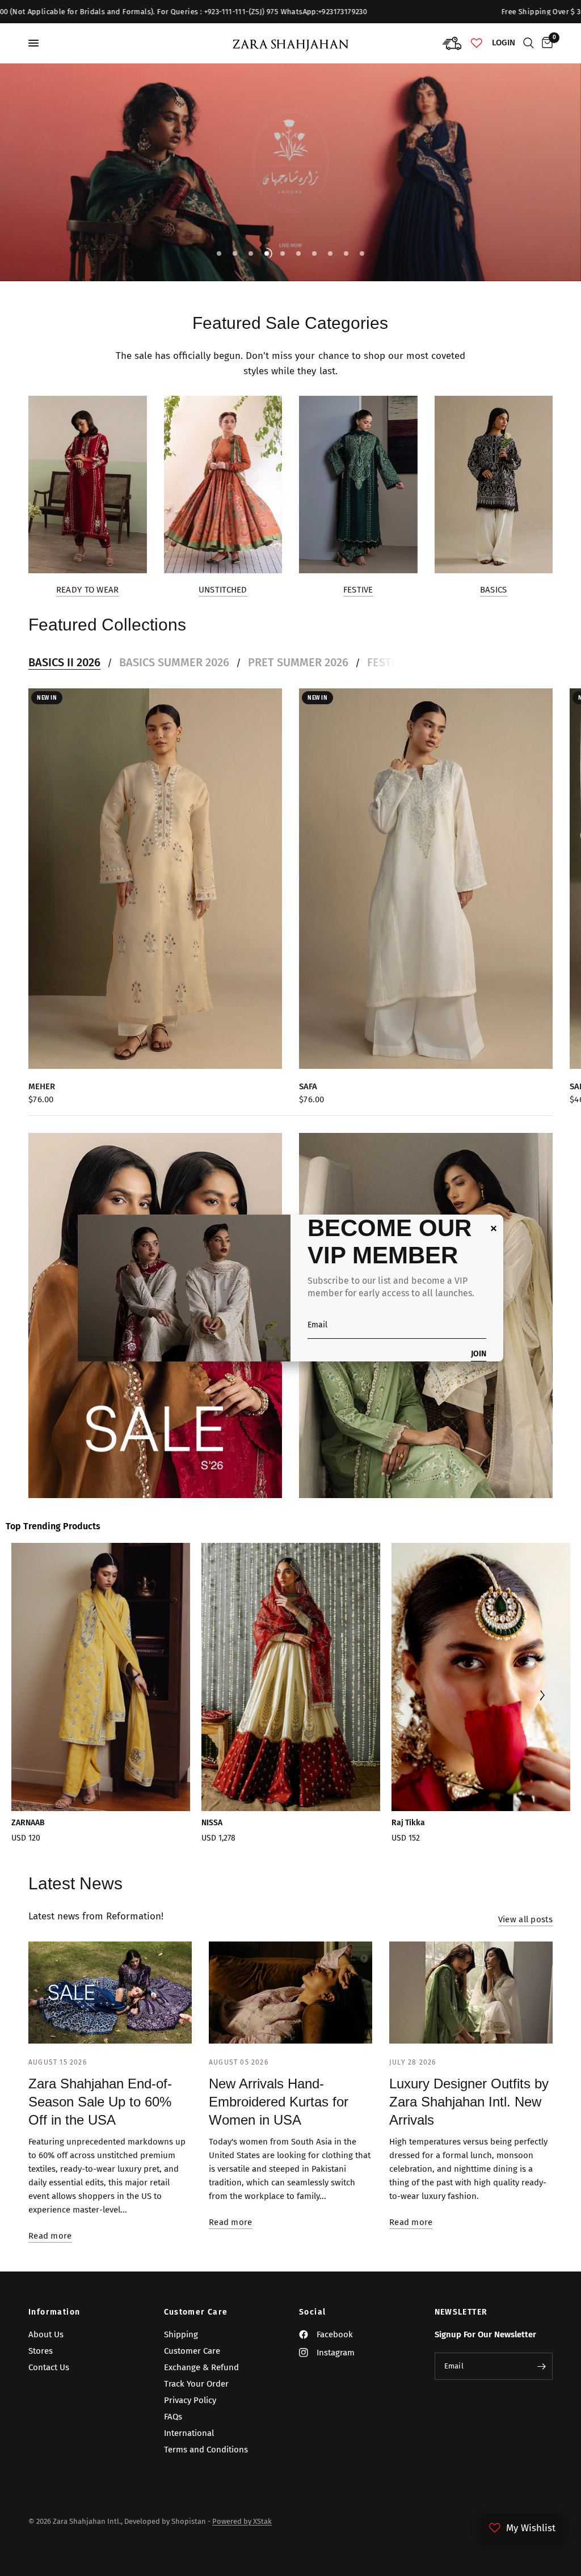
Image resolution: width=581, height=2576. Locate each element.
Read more (50, 2236)
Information (54, 2312)
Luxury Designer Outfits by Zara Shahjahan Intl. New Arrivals (469, 2102)
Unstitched (223, 590)
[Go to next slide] (542, 1697)
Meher (42, 1086)
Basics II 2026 (64, 662)
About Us (46, 2334)
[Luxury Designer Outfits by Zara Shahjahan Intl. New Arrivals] (471, 1993)
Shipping (181, 2334)
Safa (308, 1086)
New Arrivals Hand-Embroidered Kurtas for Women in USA (279, 2102)
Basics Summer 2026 (174, 662)
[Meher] (155, 879)
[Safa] (426, 879)
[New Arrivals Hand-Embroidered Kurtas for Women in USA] (290, 1993)
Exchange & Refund (201, 2367)
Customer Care (196, 2312)
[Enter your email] (541, 2366)
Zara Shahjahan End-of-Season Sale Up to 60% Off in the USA (100, 2102)
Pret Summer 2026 (298, 662)
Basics (494, 590)
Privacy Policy (190, 2400)
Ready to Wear (88, 590)
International (189, 2433)
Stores (41, 2351)
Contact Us (49, 2367)
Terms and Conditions (206, 2450)
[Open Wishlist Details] (477, 43)
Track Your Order (196, 2384)
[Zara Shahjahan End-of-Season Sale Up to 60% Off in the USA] (110, 1993)
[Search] (529, 43)
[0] (545, 43)
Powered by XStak (242, 2521)
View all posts (525, 1920)
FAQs (173, 2417)
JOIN (479, 1354)
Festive (358, 590)
